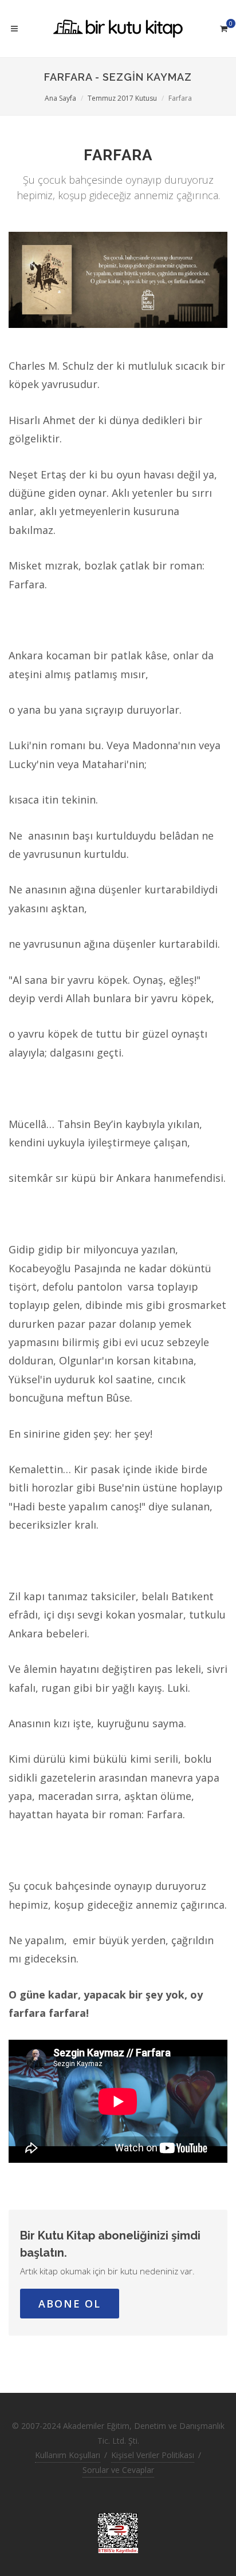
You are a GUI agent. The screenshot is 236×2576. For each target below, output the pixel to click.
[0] (223, 27)
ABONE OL (70, 2304)
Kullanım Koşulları (68, 2455)
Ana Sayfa (60, 98)
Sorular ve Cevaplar (118, 2470)
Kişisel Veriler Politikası (153, 2455)
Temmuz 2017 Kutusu (122, 98)
